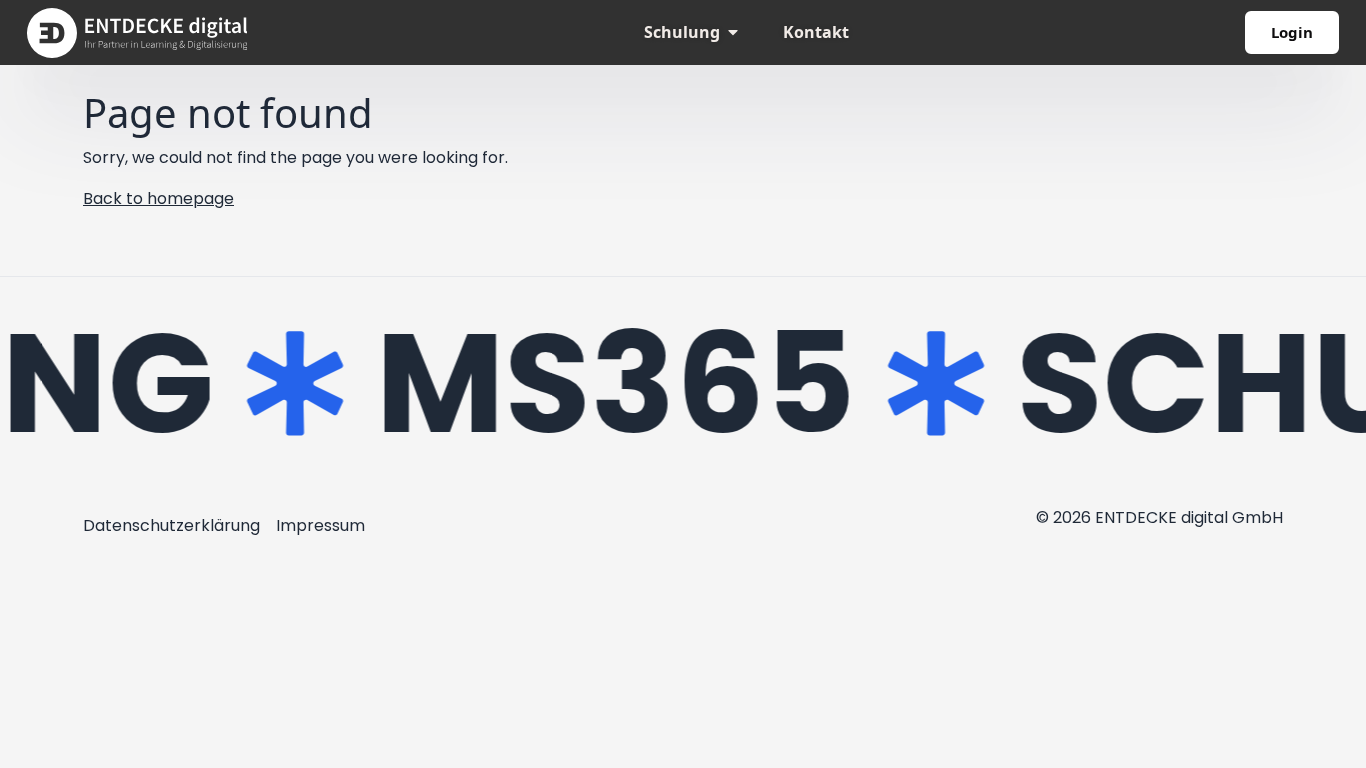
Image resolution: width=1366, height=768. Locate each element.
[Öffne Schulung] (733, 32)
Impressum (320, 525)
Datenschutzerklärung (171, 525)
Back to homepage (158, 198)
